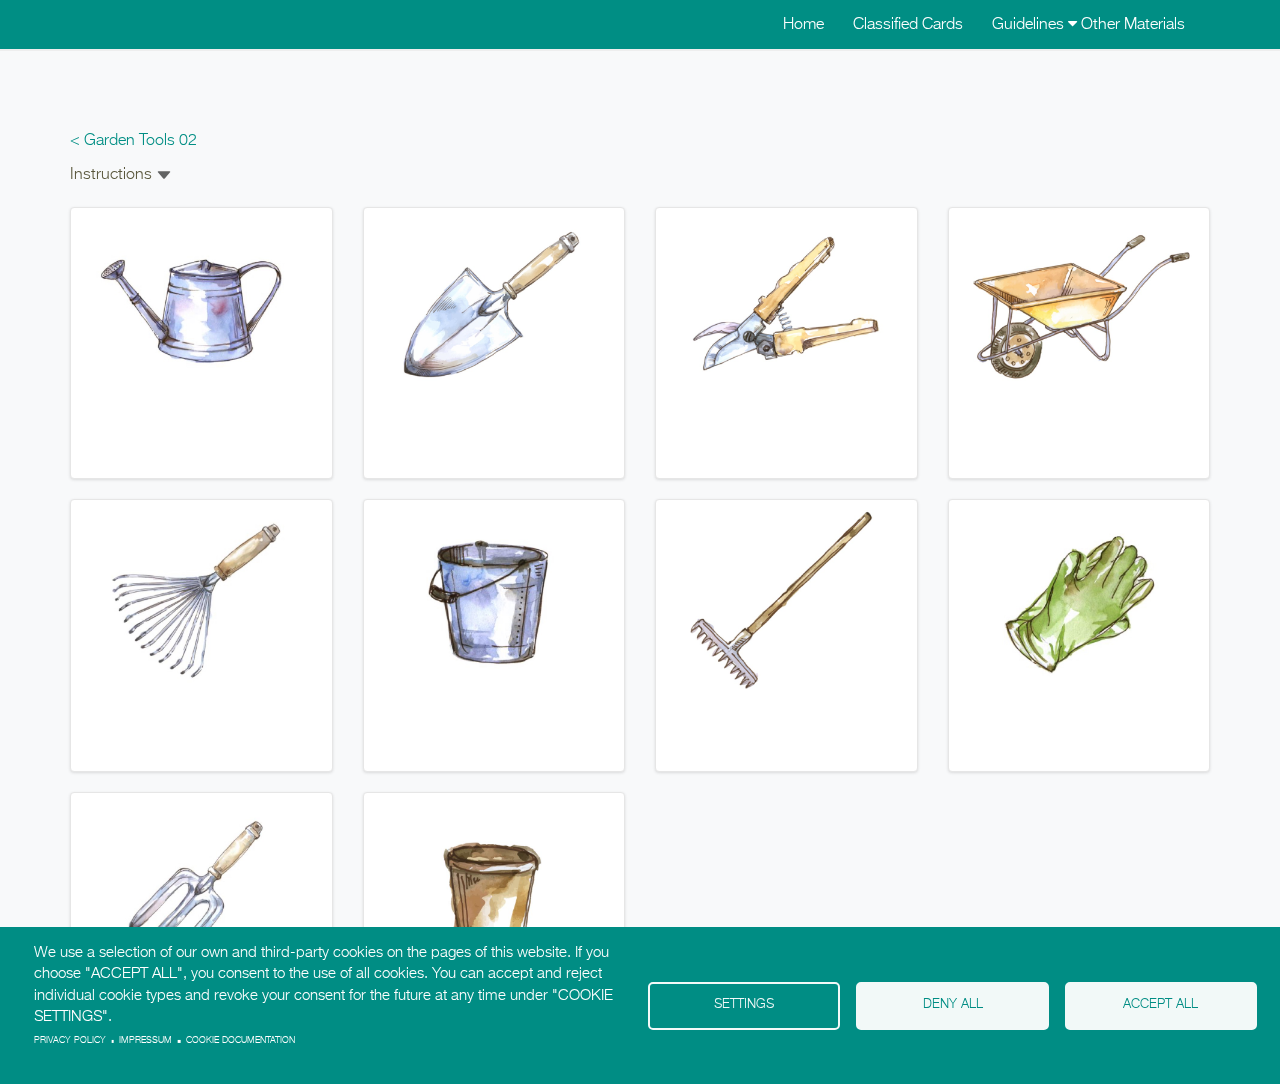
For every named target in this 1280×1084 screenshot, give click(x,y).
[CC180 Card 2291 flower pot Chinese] (494, 893)
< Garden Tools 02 (133, 141)
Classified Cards (908, 25)
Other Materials (1133, 25)
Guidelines (1030, 25)
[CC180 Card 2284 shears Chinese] (786, 308)
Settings (744, 1004)
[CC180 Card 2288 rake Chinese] (786, 601)
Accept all (1160, 1004)
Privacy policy (70, 1040)
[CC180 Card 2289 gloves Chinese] (1079, 601)
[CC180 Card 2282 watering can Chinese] (201, 308)
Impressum (145, 1040)
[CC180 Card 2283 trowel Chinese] (494, 308)
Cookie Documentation (240, 1040)
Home (803, 25)
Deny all (953, 1004)
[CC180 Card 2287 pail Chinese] (494, 601)
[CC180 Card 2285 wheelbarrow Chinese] (1079, 308)
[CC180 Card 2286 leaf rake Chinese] (201, 601)
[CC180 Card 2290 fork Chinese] (201, 893)
